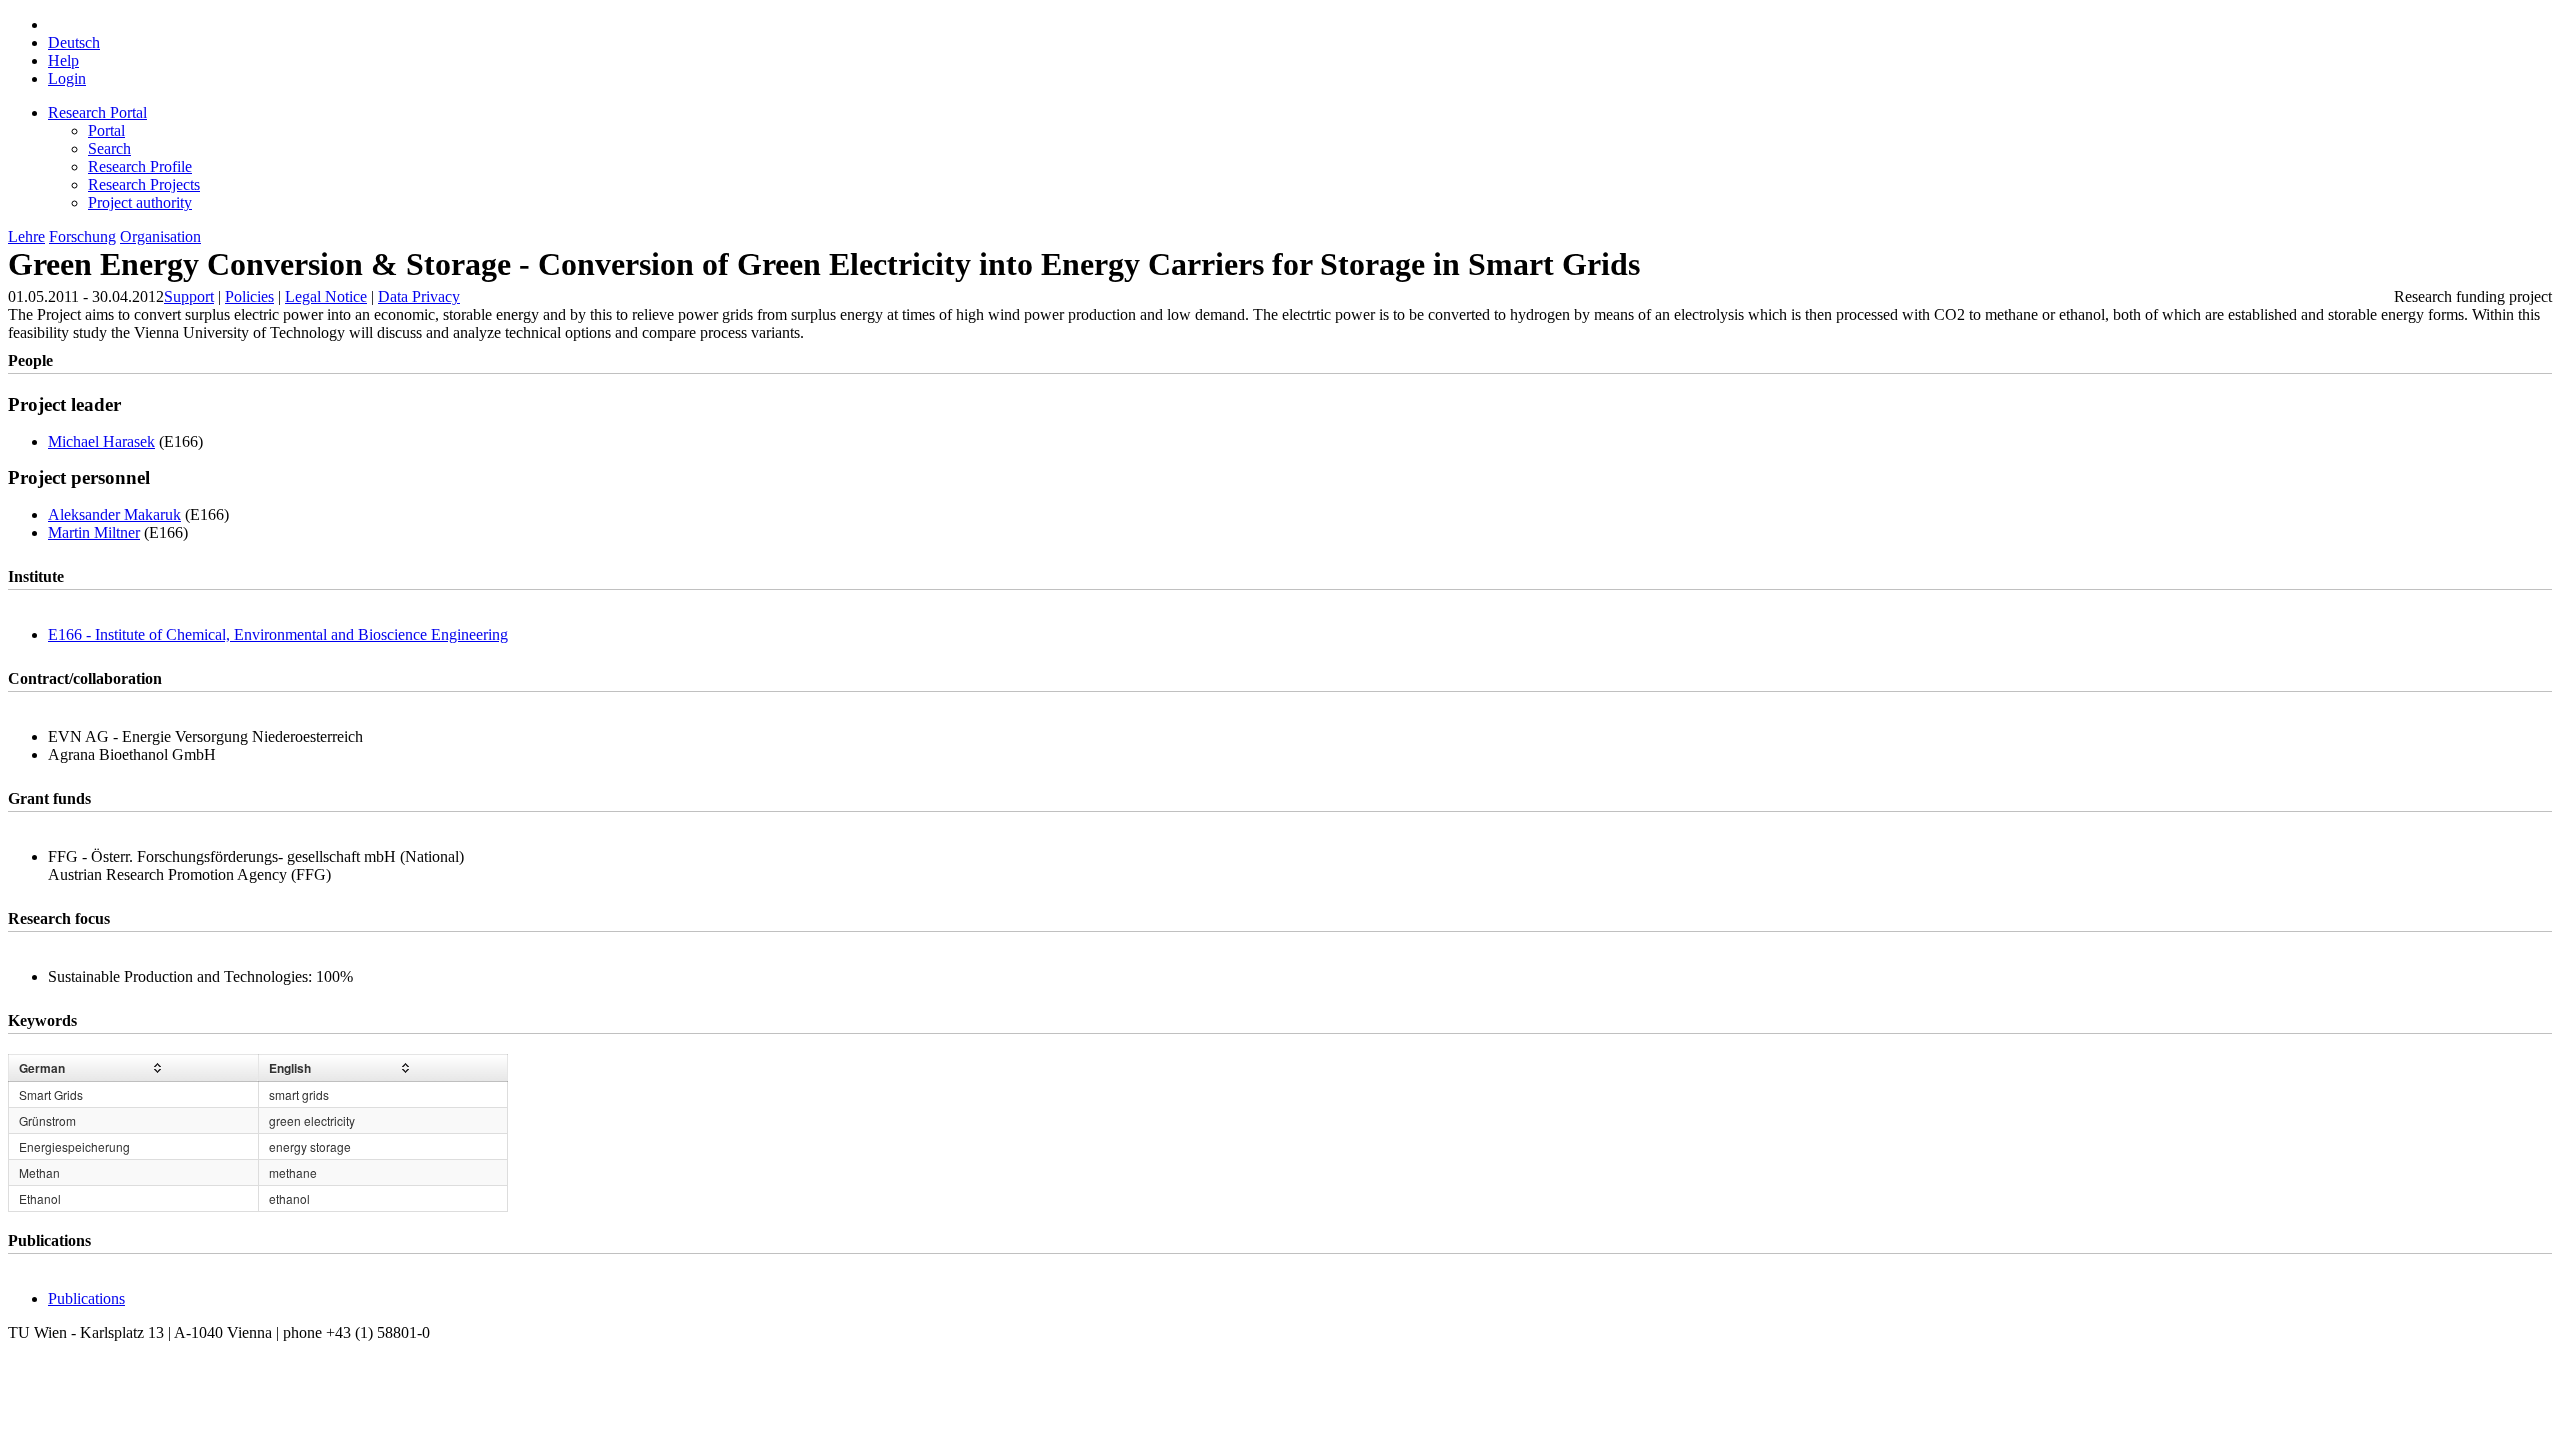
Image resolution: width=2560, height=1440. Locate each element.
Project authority (140, 202)
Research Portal (97, 112)
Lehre (26, 236)
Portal (106, 130)
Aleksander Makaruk (114, 514)
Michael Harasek (101, 441)
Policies (249, 296)
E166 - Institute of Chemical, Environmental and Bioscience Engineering (278, 634)
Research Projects (144, 184)
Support (189, 296)
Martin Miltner (94, 532)
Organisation (160, 236)
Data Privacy (419, 296)
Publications (86, 1298)
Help (63, 60)
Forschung (82, 236)
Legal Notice (326, 296)
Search (109, 148)
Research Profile (140, 166)
